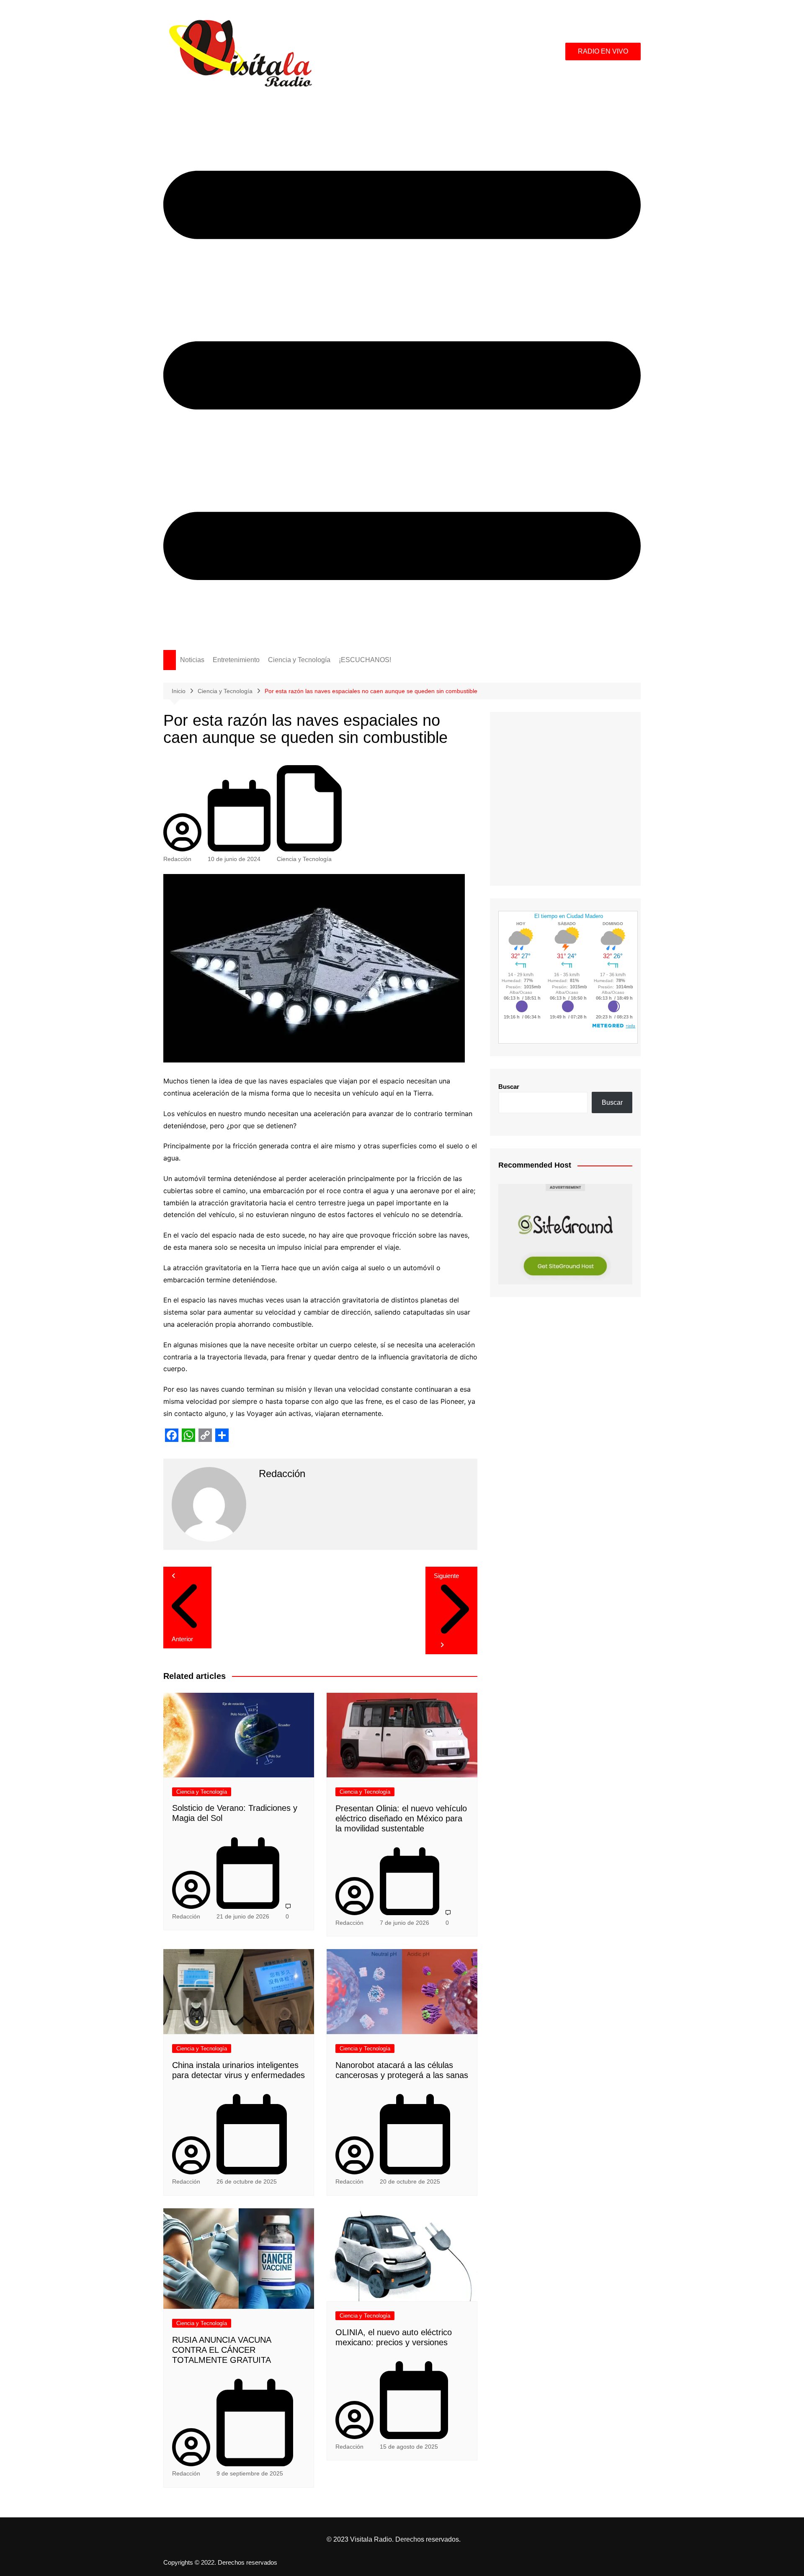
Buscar (509, 1087)
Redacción (177, 859)
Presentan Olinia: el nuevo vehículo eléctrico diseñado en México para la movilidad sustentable (401, 1818)
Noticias (192, 660)
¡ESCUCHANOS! (365, 660)
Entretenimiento (236, 660)
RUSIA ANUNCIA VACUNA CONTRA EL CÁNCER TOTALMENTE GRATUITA (222, 2350)
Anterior (182, 1639)
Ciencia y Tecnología (299, 660)
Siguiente (446, 1576)
